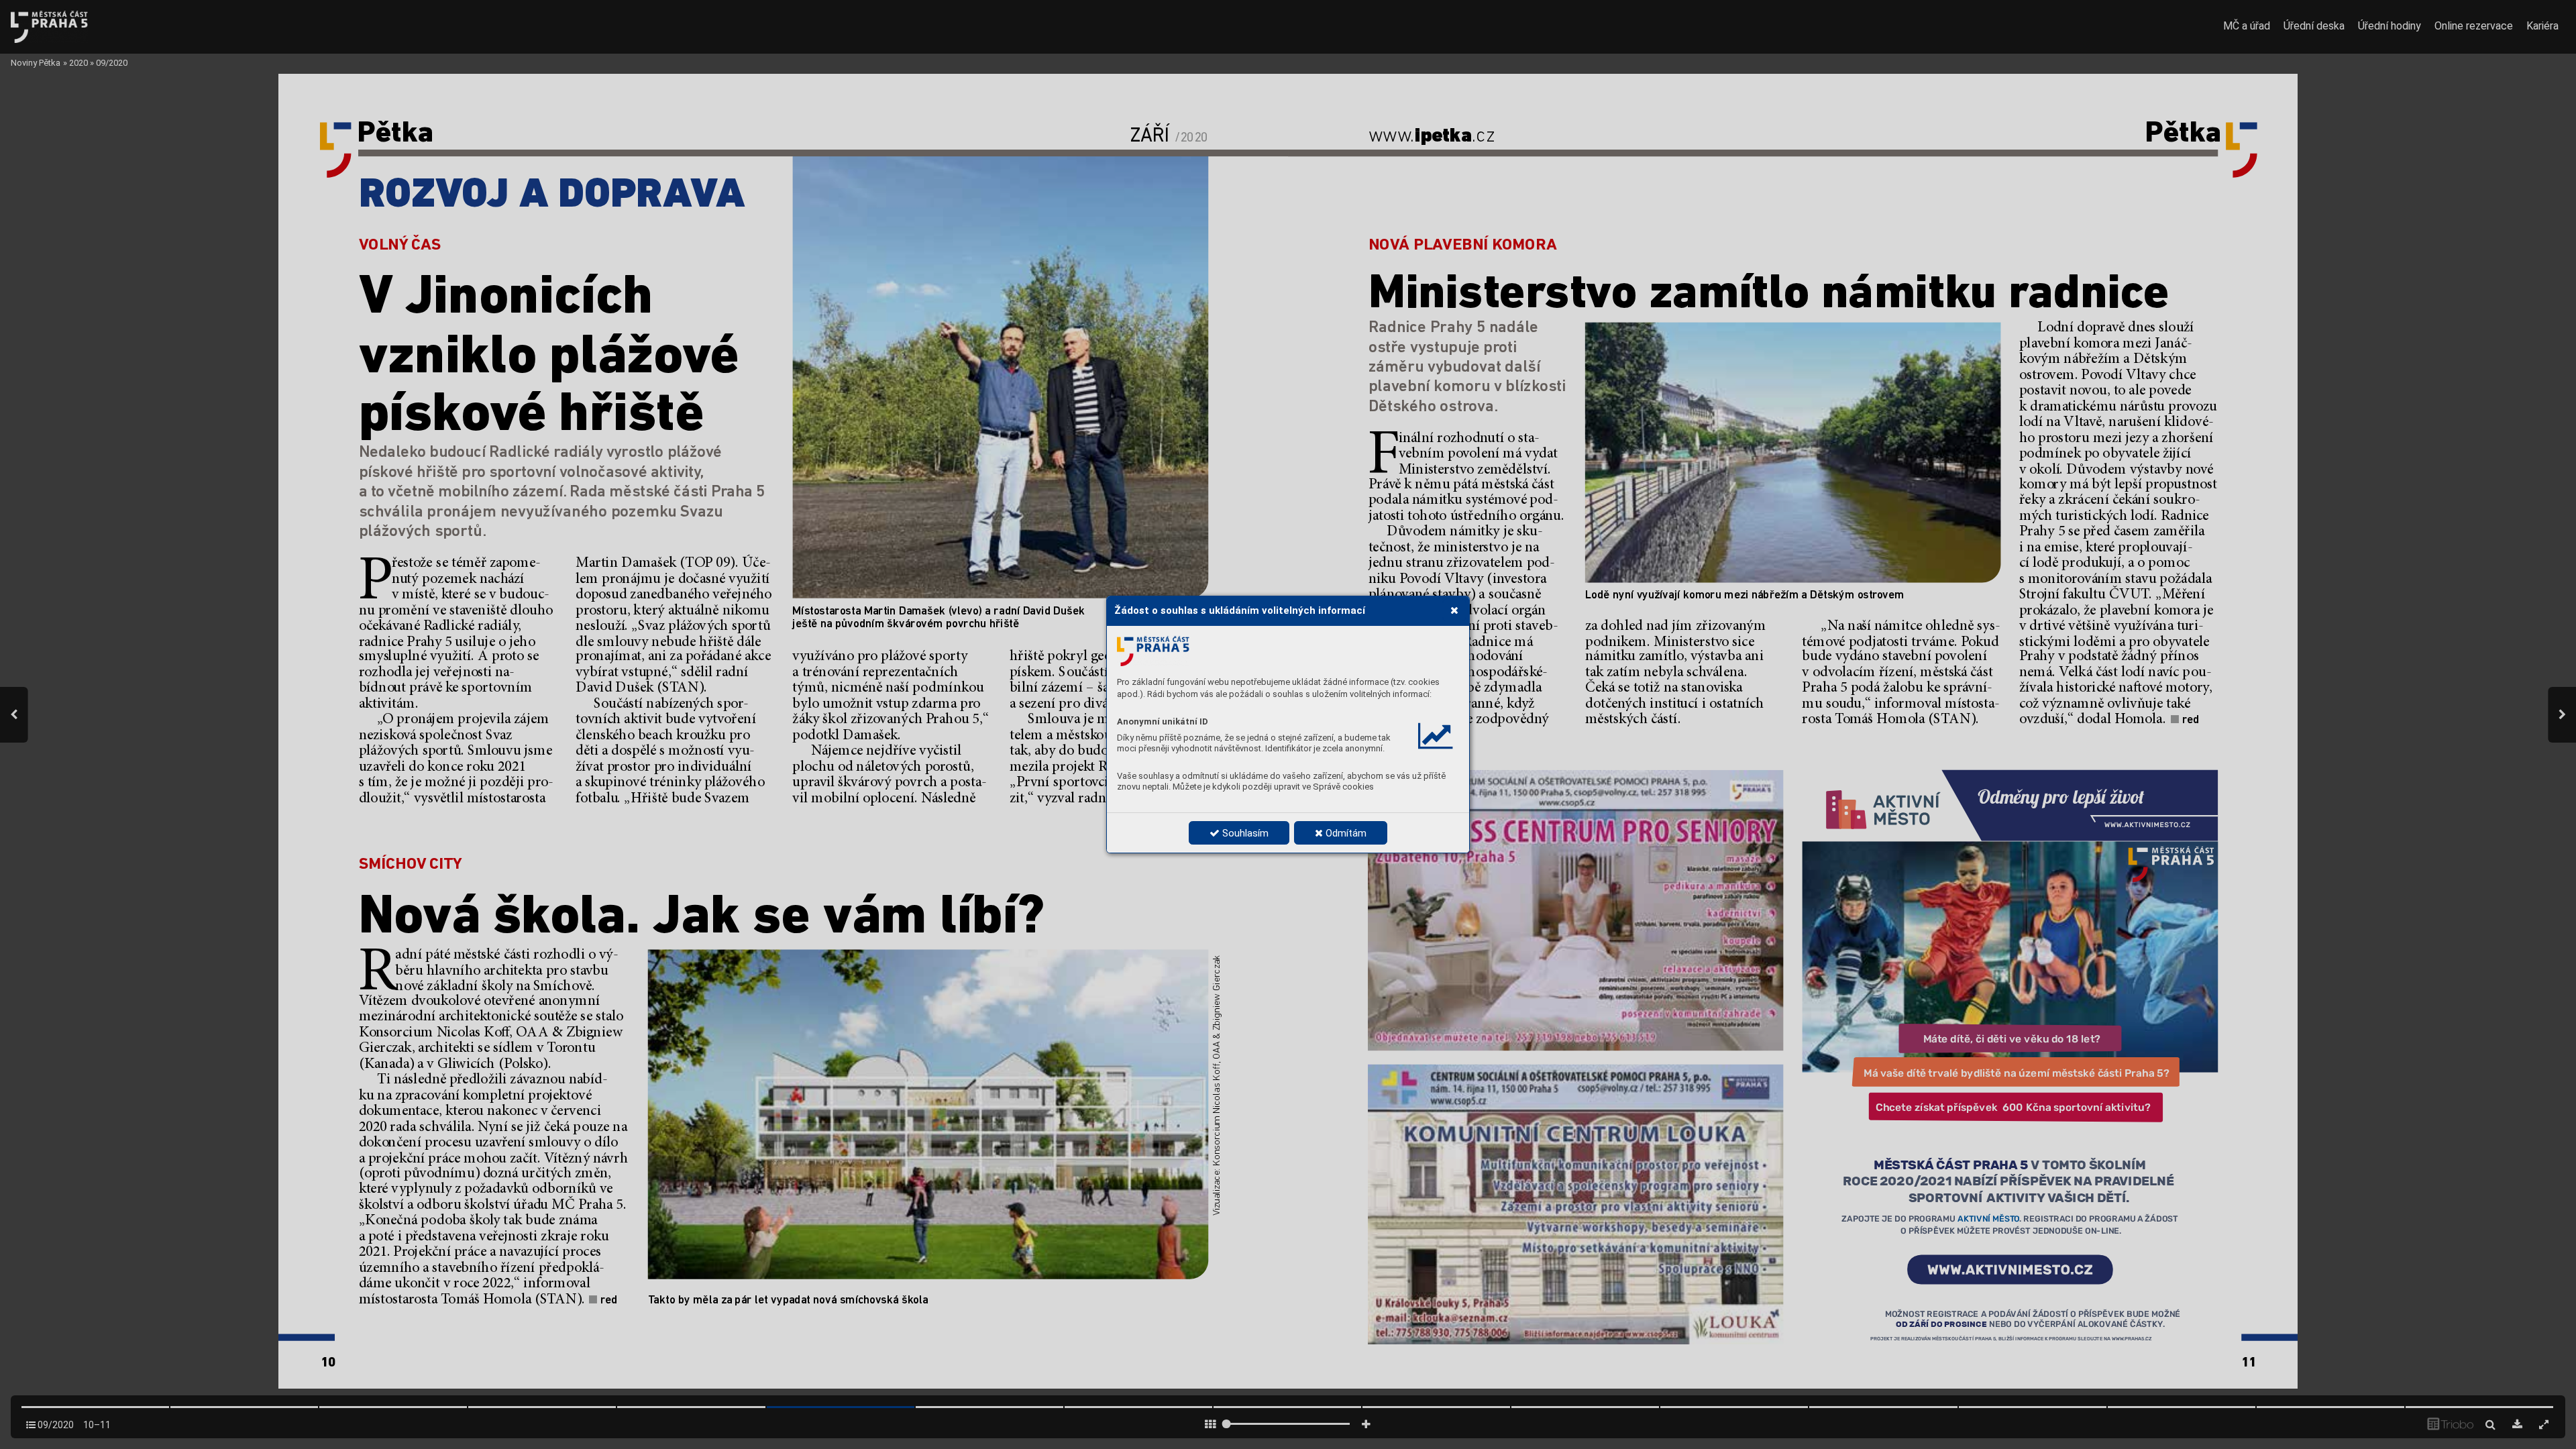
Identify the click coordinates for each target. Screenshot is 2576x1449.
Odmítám (1345, 833)
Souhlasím (1244, 833)
